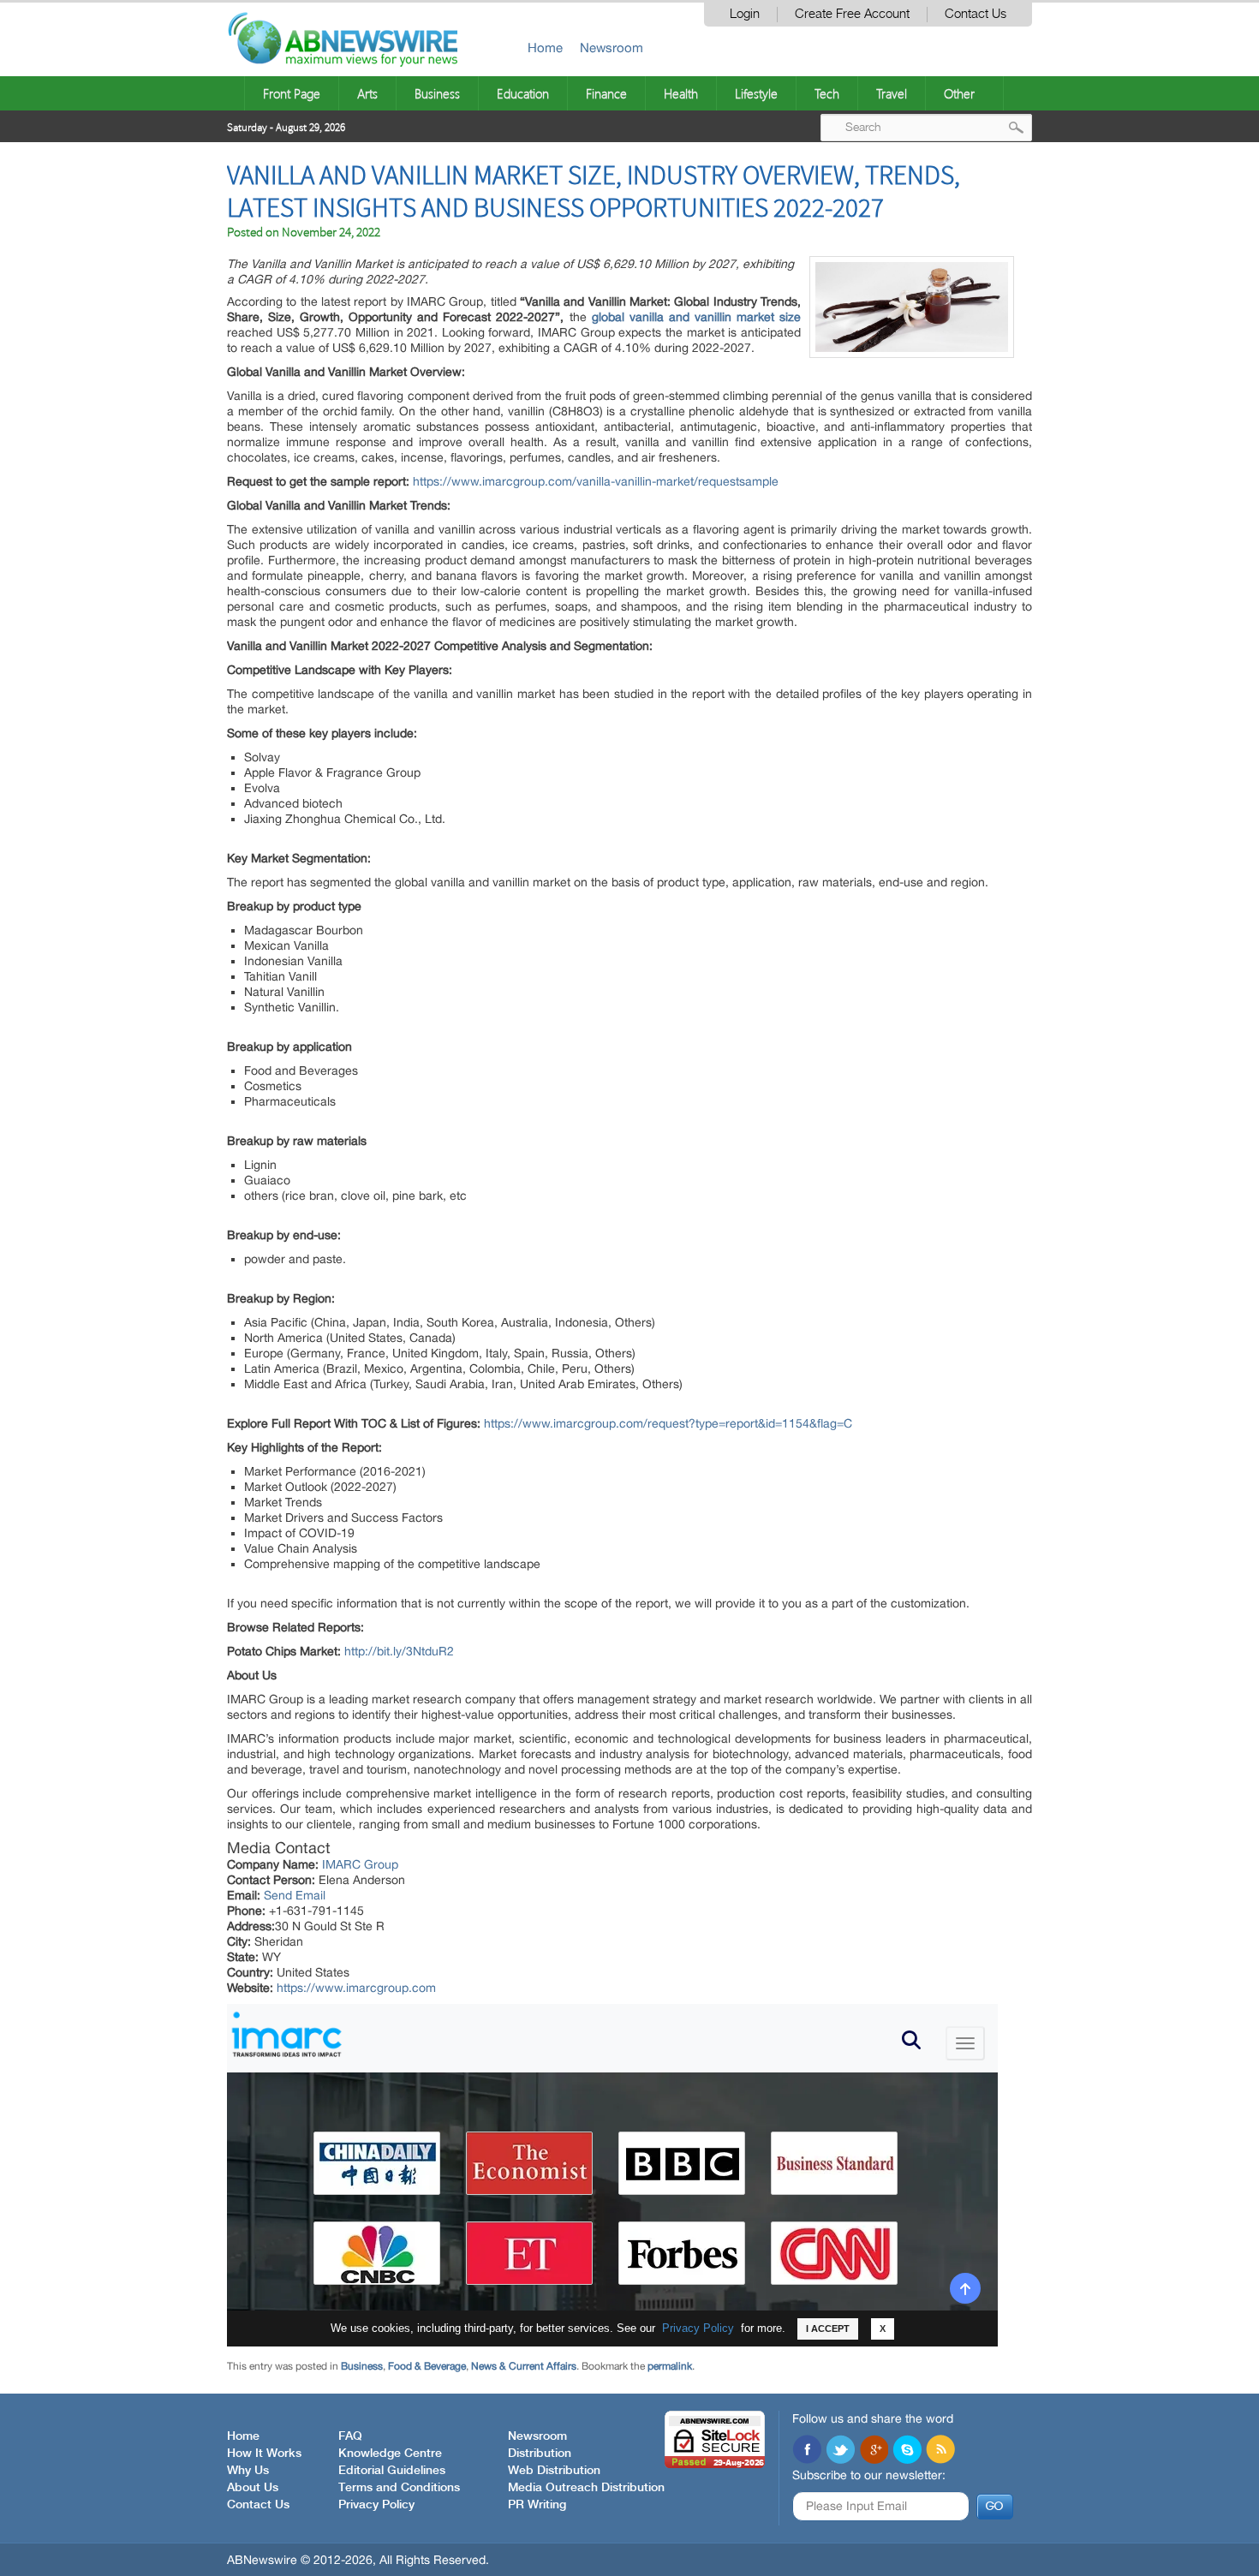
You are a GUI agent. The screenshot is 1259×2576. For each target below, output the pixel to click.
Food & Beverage (427, 2366)
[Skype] (907, 2451)
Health (681, 93)
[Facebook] (807, 2451)
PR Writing (537, 2505)
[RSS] (940, 2451)
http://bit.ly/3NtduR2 (399, 1651)
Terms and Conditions (399, 2488)
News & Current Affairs (524, 2366)
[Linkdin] (874, 2451)
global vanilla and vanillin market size (696, 317)
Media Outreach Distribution (586, 2488)
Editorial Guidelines (392, 2471)
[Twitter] (840, 2451)
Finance (606, 93)
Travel (892, 93)
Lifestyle (756, 93)
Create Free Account (852, 14)
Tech (827, 93)
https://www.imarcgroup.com (356, 1988)
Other (959, 93)
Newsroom (612, 48)
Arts (367, 93)
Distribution (540, 2454)
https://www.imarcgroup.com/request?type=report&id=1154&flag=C (668, 1423)
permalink (670, 2366)
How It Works (264, 2454)
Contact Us (976, 14)
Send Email (295, 1895)
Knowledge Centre (390, 2454)
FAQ (350, 2436)
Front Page (292, 93)
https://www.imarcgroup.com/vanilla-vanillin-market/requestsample (596, 481)
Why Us (248, 2471)
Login (745, 14)
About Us (253, 2488)
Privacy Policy (376, 2505)
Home (545, 48)
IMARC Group (360, 1864)
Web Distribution (554, 2471)
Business (437, 93)
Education (523, 93)
